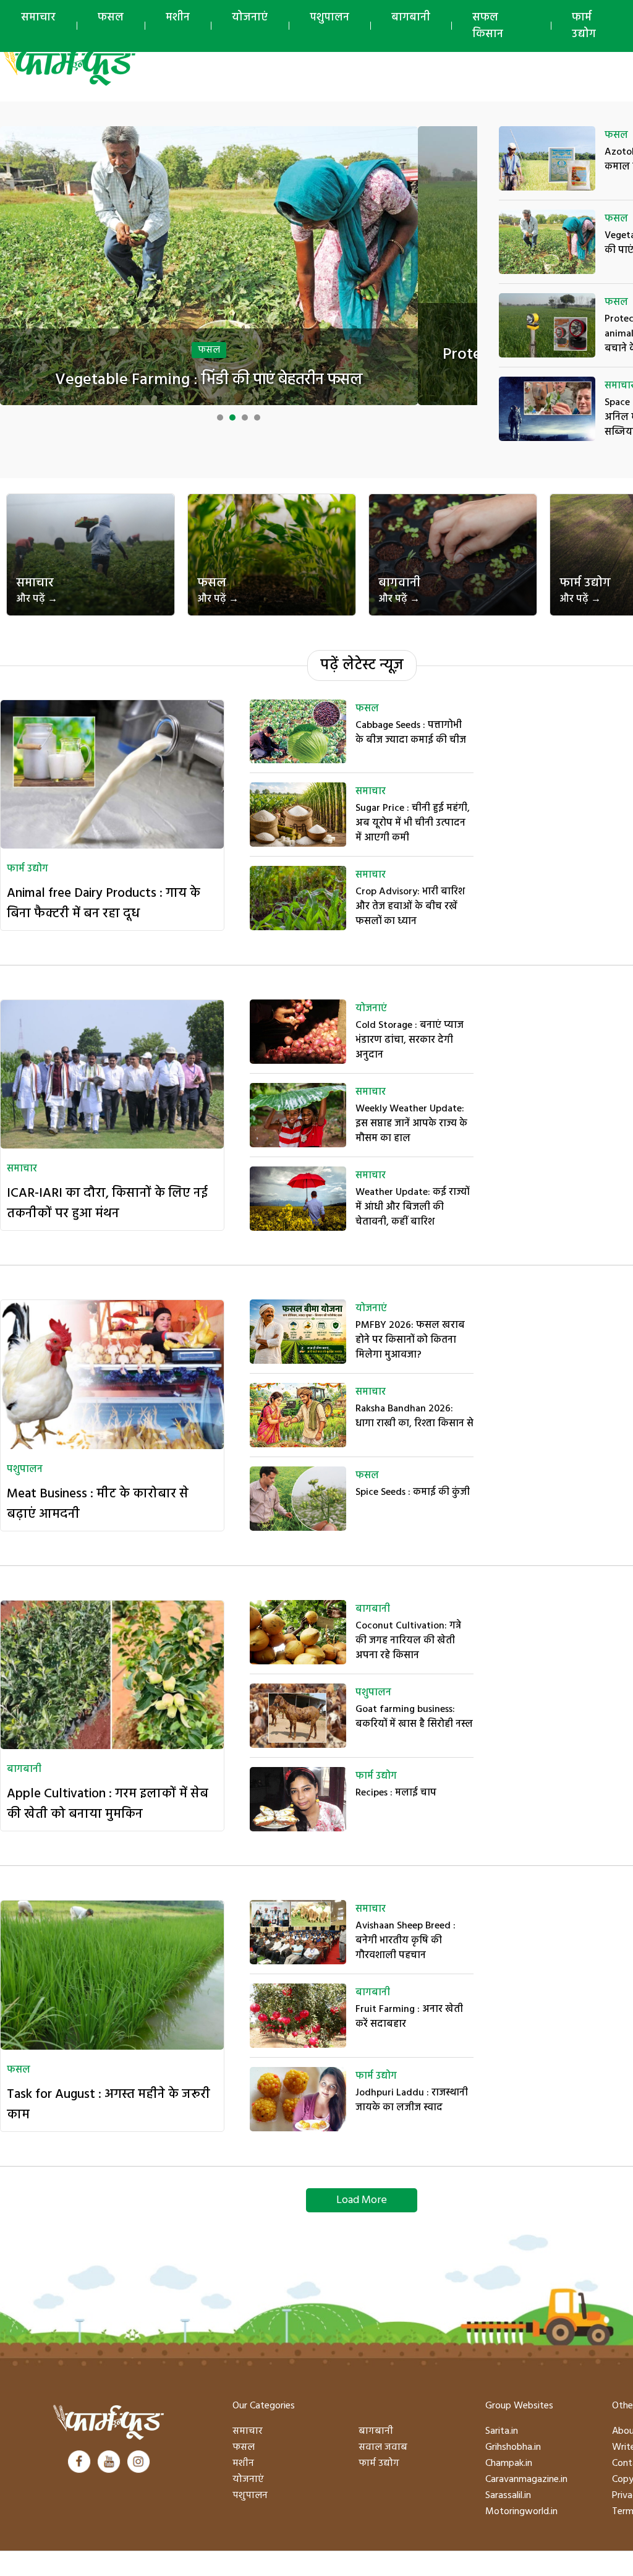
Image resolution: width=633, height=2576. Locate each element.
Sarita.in (502, 2431)
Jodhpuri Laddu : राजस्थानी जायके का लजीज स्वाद (412, 2100)
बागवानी (399, 590)
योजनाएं (250, 18)
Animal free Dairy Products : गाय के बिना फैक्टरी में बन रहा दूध (104, 904)
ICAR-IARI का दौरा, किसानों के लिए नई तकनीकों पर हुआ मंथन (107, 1204)
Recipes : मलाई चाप (396, 1793)
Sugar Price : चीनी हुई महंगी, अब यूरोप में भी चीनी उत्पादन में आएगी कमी (413, 823)
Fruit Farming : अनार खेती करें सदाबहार (409, 2017)
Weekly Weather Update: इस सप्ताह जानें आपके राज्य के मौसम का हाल (411, 1124)
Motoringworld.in (521, 2512)
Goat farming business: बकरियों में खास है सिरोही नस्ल (414, 1717)
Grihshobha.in (513, 2447)
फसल (111, 18)
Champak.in (509, 2463)
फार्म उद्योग (585, 590)
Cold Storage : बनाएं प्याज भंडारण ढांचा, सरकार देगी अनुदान (410, 1040)
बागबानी (411, 18)
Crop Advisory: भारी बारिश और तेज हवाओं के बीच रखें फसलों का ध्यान (410, 907)
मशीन (178, 18)
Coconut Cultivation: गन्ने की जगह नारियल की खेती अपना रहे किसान (408, 1641)
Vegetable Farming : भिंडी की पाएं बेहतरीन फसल (209, 380)
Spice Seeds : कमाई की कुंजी (413, 1492)
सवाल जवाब (383, 2447)
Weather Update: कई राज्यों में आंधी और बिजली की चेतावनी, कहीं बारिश (412, 1207)
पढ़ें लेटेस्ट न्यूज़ (362, 665)
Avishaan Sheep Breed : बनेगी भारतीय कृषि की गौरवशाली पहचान (406, 1941)
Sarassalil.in (508, 2496)
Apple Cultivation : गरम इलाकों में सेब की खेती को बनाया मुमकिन (108, 1804)
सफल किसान (488, 26)
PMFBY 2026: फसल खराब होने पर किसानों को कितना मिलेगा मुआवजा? (410, 1340)
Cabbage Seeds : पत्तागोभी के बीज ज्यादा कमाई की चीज (411, 733)
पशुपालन (329, 18)
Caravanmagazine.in (526, 2480)
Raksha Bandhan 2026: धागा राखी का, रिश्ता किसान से (414, 1416)
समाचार (38, 18)
